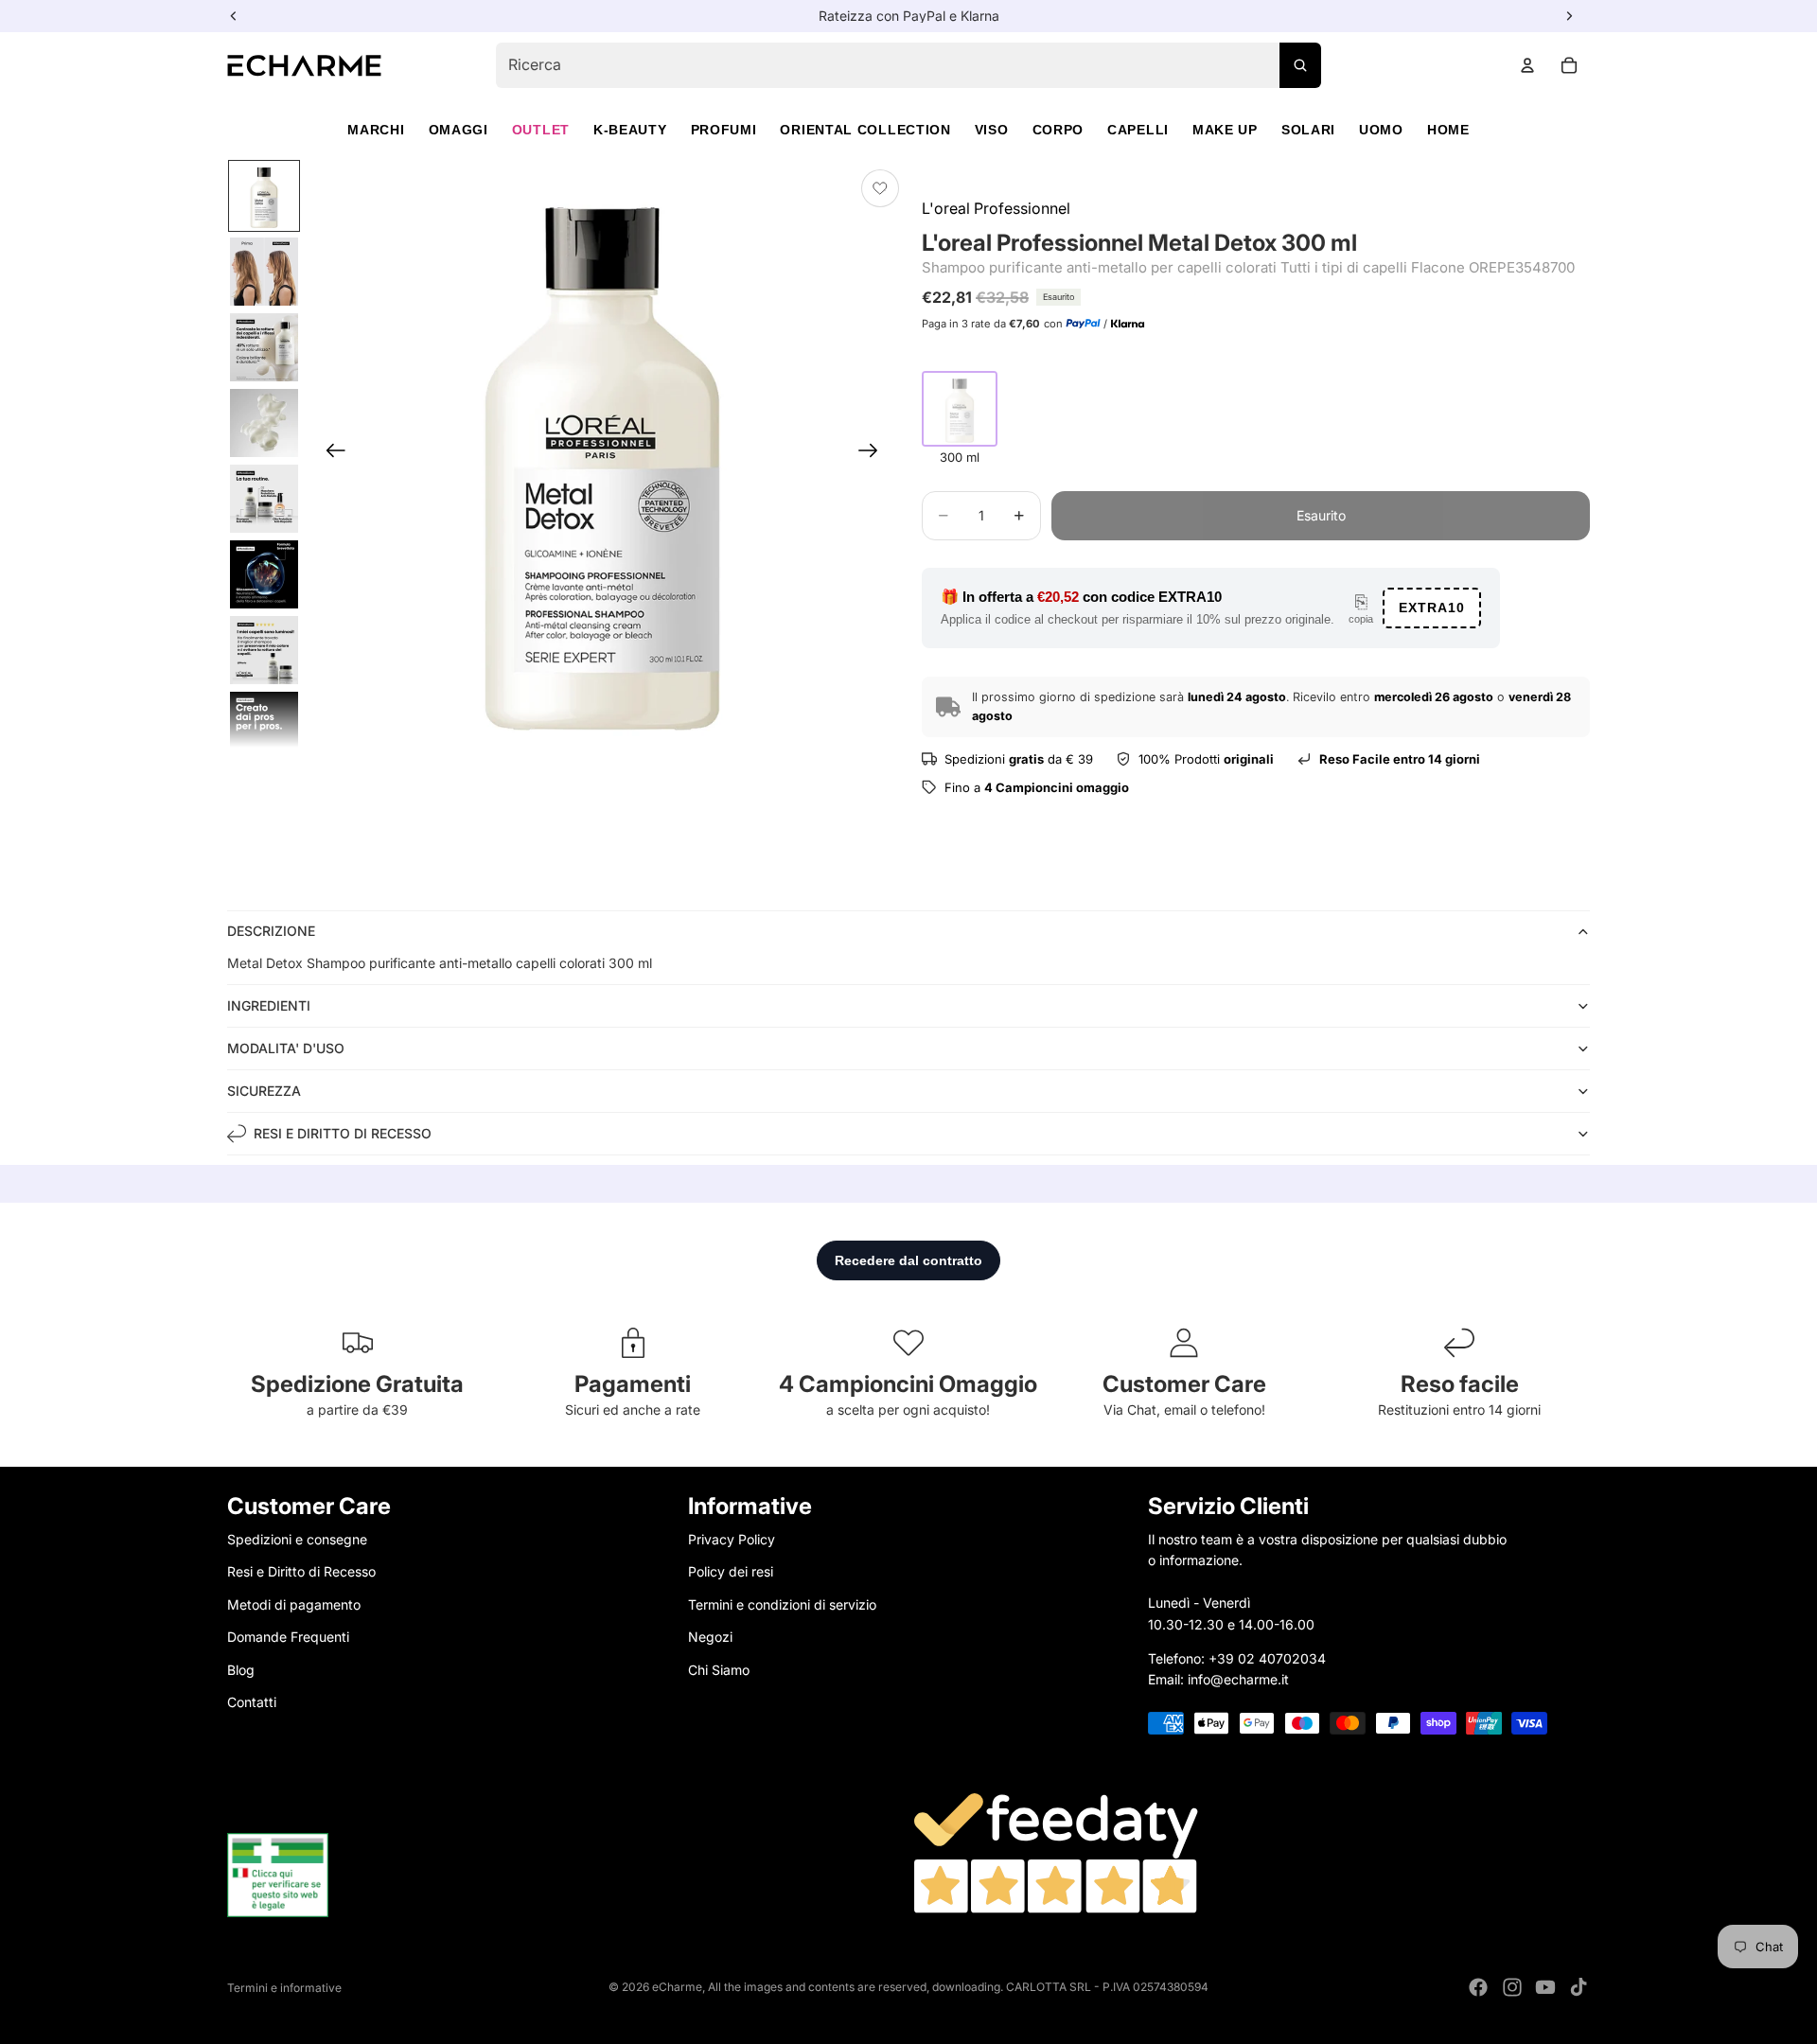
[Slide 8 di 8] (264, 726)
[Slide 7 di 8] (264, 650)
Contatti (252, 1701)
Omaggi (459, 130)
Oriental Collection (865, 130)
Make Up (1225, 130)
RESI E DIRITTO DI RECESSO (343, 1133)
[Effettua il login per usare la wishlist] (880, 188)
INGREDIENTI (269, 1005)
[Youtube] (1545, 1987)
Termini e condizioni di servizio (782, 1603)
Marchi (376, 130)
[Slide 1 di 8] (264, 196)
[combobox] (908, 65)
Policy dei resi (731, 1571)
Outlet (541, 130)
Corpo (1058, 130)
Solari (1308, 130)
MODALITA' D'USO (286, 1048)
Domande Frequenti (288, 1637)
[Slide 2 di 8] (264, 272)
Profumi (724, 130)
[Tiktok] (1579, 1987)
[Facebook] (1478, 1987)
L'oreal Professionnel (996, 208)
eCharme (677, 1987)
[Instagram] (1512, 1987)
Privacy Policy (732, 1539)
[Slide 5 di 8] (264, 499)
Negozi (710, 1637)
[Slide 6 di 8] (264, 574)
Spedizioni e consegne (297, 1539)
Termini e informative (284, 1988)
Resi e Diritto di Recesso (301, 1571)
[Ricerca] (1300, 65)
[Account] (1527, 65)
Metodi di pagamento (294, 1603)
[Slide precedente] (330, 453)
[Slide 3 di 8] (264, 347)
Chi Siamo (719, 1669)
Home (1448, 130)
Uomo (1381, 130)
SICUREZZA (264, 1091)
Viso (992, 130)
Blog (241, 1669)
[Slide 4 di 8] (264, 423)
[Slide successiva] (874, 453)
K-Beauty (630, 130)
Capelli (1138, 130)
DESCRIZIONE (271, 931)
